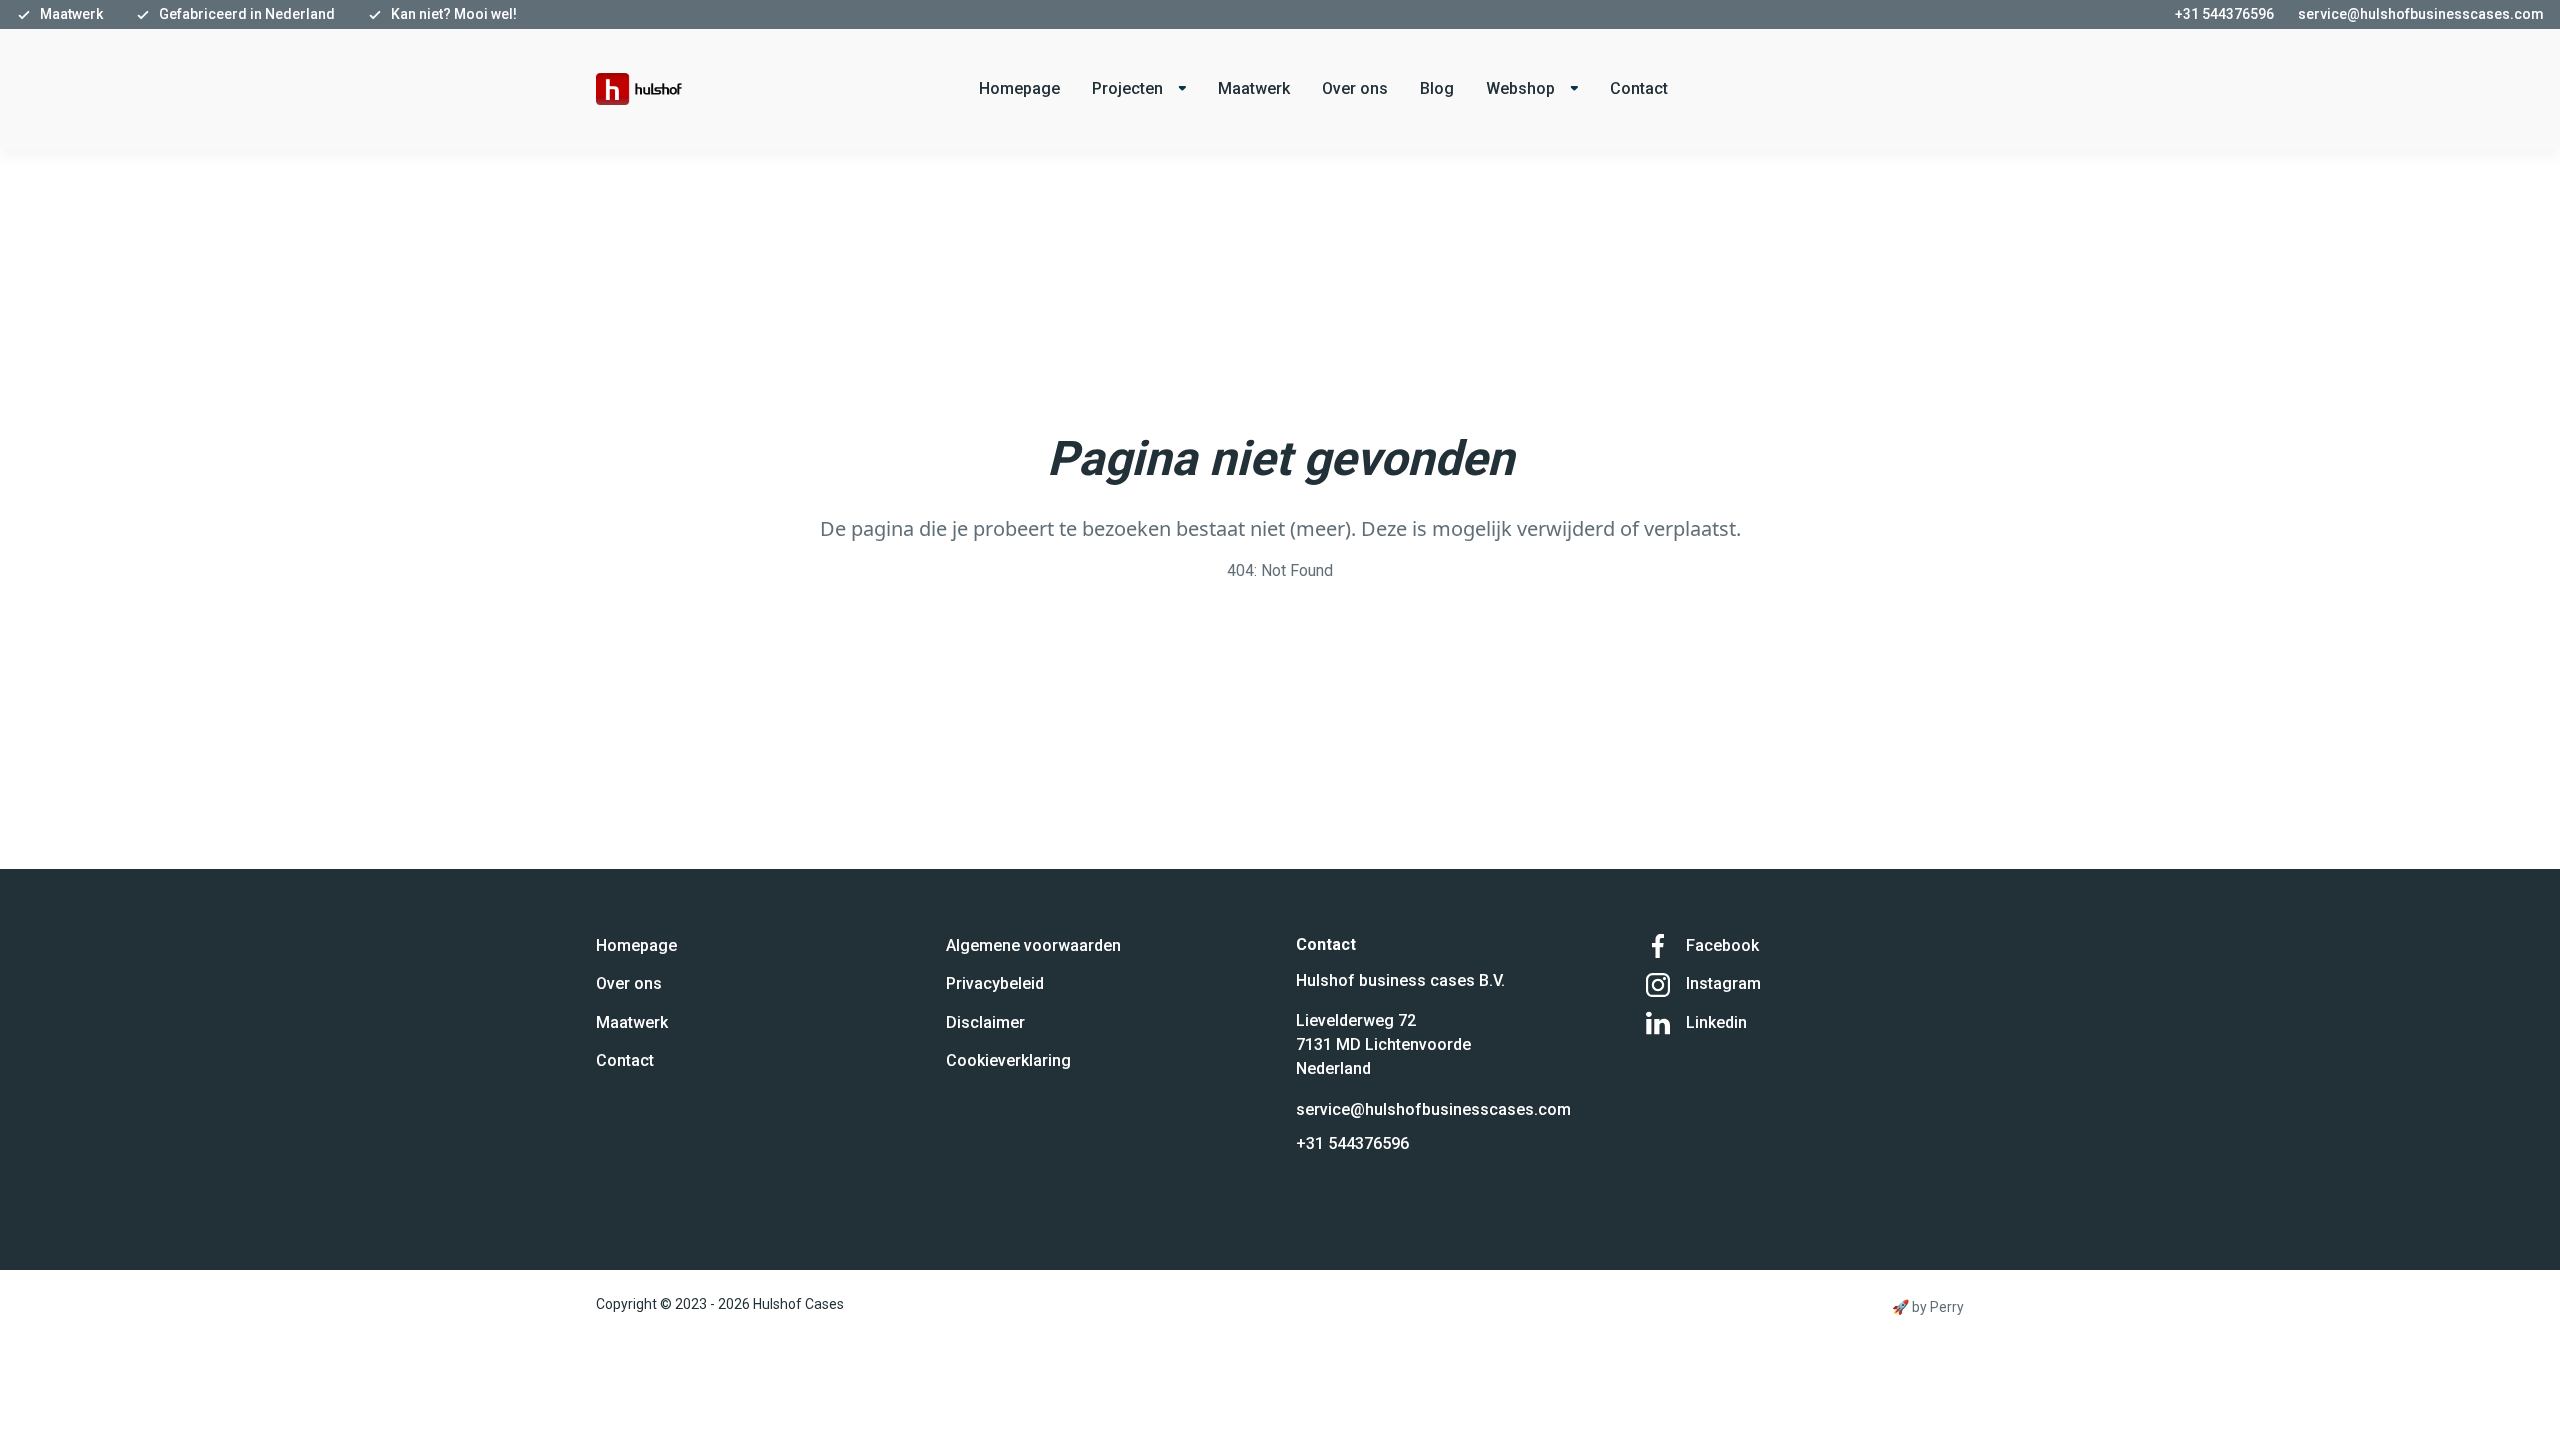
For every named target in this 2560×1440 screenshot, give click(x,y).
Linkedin (1716, 1022)
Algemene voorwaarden (1033, 945)
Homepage (1019, 88)
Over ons (1355, 88)
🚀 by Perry (1928, 1307)
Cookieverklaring (1008, 1060)
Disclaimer (985, 1022)
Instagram (1723, 983)
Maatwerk (1254, 88)
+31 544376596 (1352, 1143)
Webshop (1520, 88)
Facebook (1722, 945)
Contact (1639, 88)
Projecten (1127, 88)
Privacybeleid (995, 983)
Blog (1437, 88)
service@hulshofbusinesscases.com (1433, 1109)
